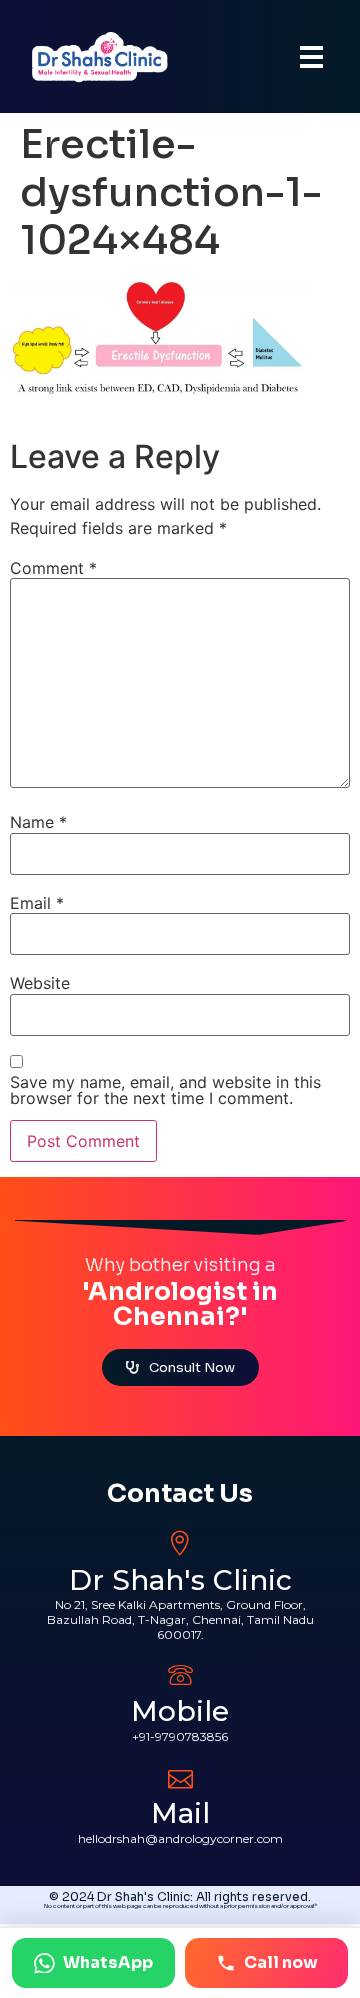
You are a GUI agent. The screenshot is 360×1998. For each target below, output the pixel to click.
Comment (53, 568)
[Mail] (180, 1776)
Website (40, 983)
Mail (180, 1813)
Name (38, 822)
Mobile (180, 1711)
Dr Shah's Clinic (180, 1580)
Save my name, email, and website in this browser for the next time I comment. (165, 1090)
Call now (281, 1962)
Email (37, 903)
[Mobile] (180, 1674)
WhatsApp (108, 1962)
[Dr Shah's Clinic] (180, 1543)
